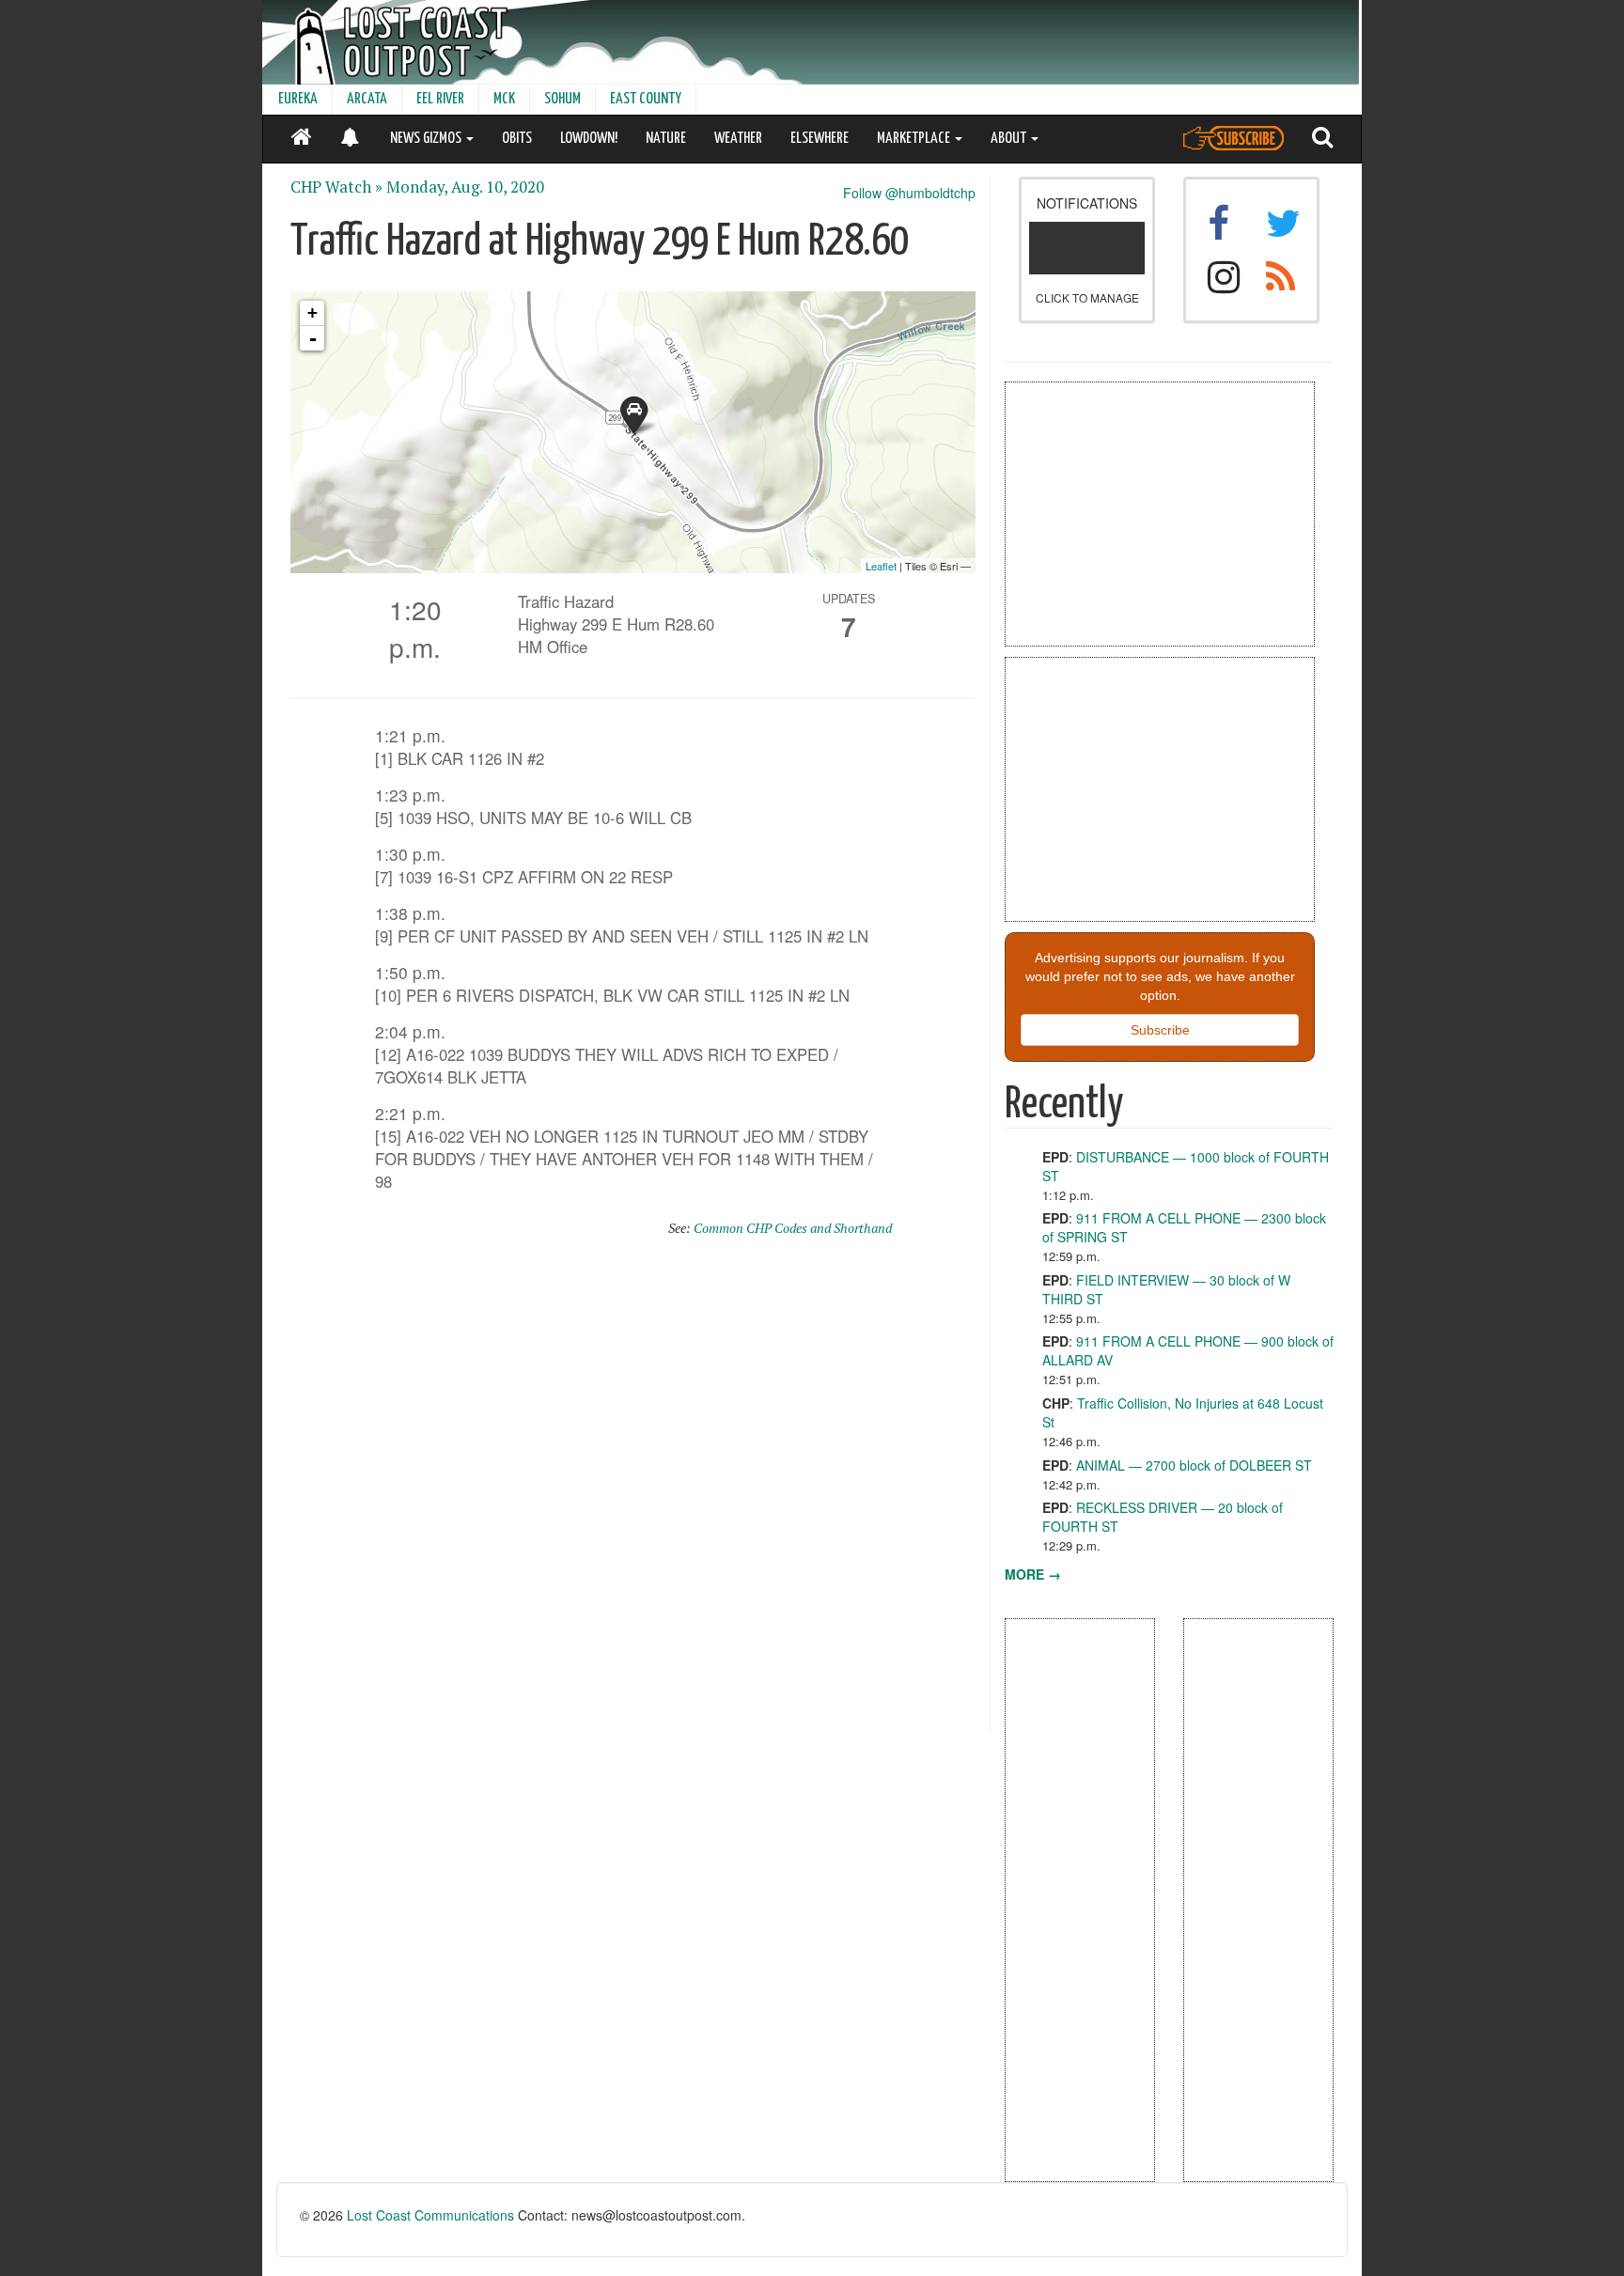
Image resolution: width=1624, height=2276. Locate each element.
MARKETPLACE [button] (915, 139)
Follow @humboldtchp (909, 193)
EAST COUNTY (646, 99)
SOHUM (562, 99)
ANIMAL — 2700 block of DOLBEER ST (1194, 1465)
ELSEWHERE (820, 139)
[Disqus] (633, 1492)
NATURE (666, 139)
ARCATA (367, 99)
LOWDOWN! (589, 139)
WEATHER (738, 139)
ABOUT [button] (1010, 139)
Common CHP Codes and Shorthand (793, 1228)
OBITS (517, 139)
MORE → (1033, 1574)
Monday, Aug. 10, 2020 (465, 187)
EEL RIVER (440, 99)
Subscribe (1160, 1030)
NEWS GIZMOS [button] (427, 139)
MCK (504, 99)
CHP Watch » (336, 187)
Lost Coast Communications (430, 2215)
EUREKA (298, 99)
